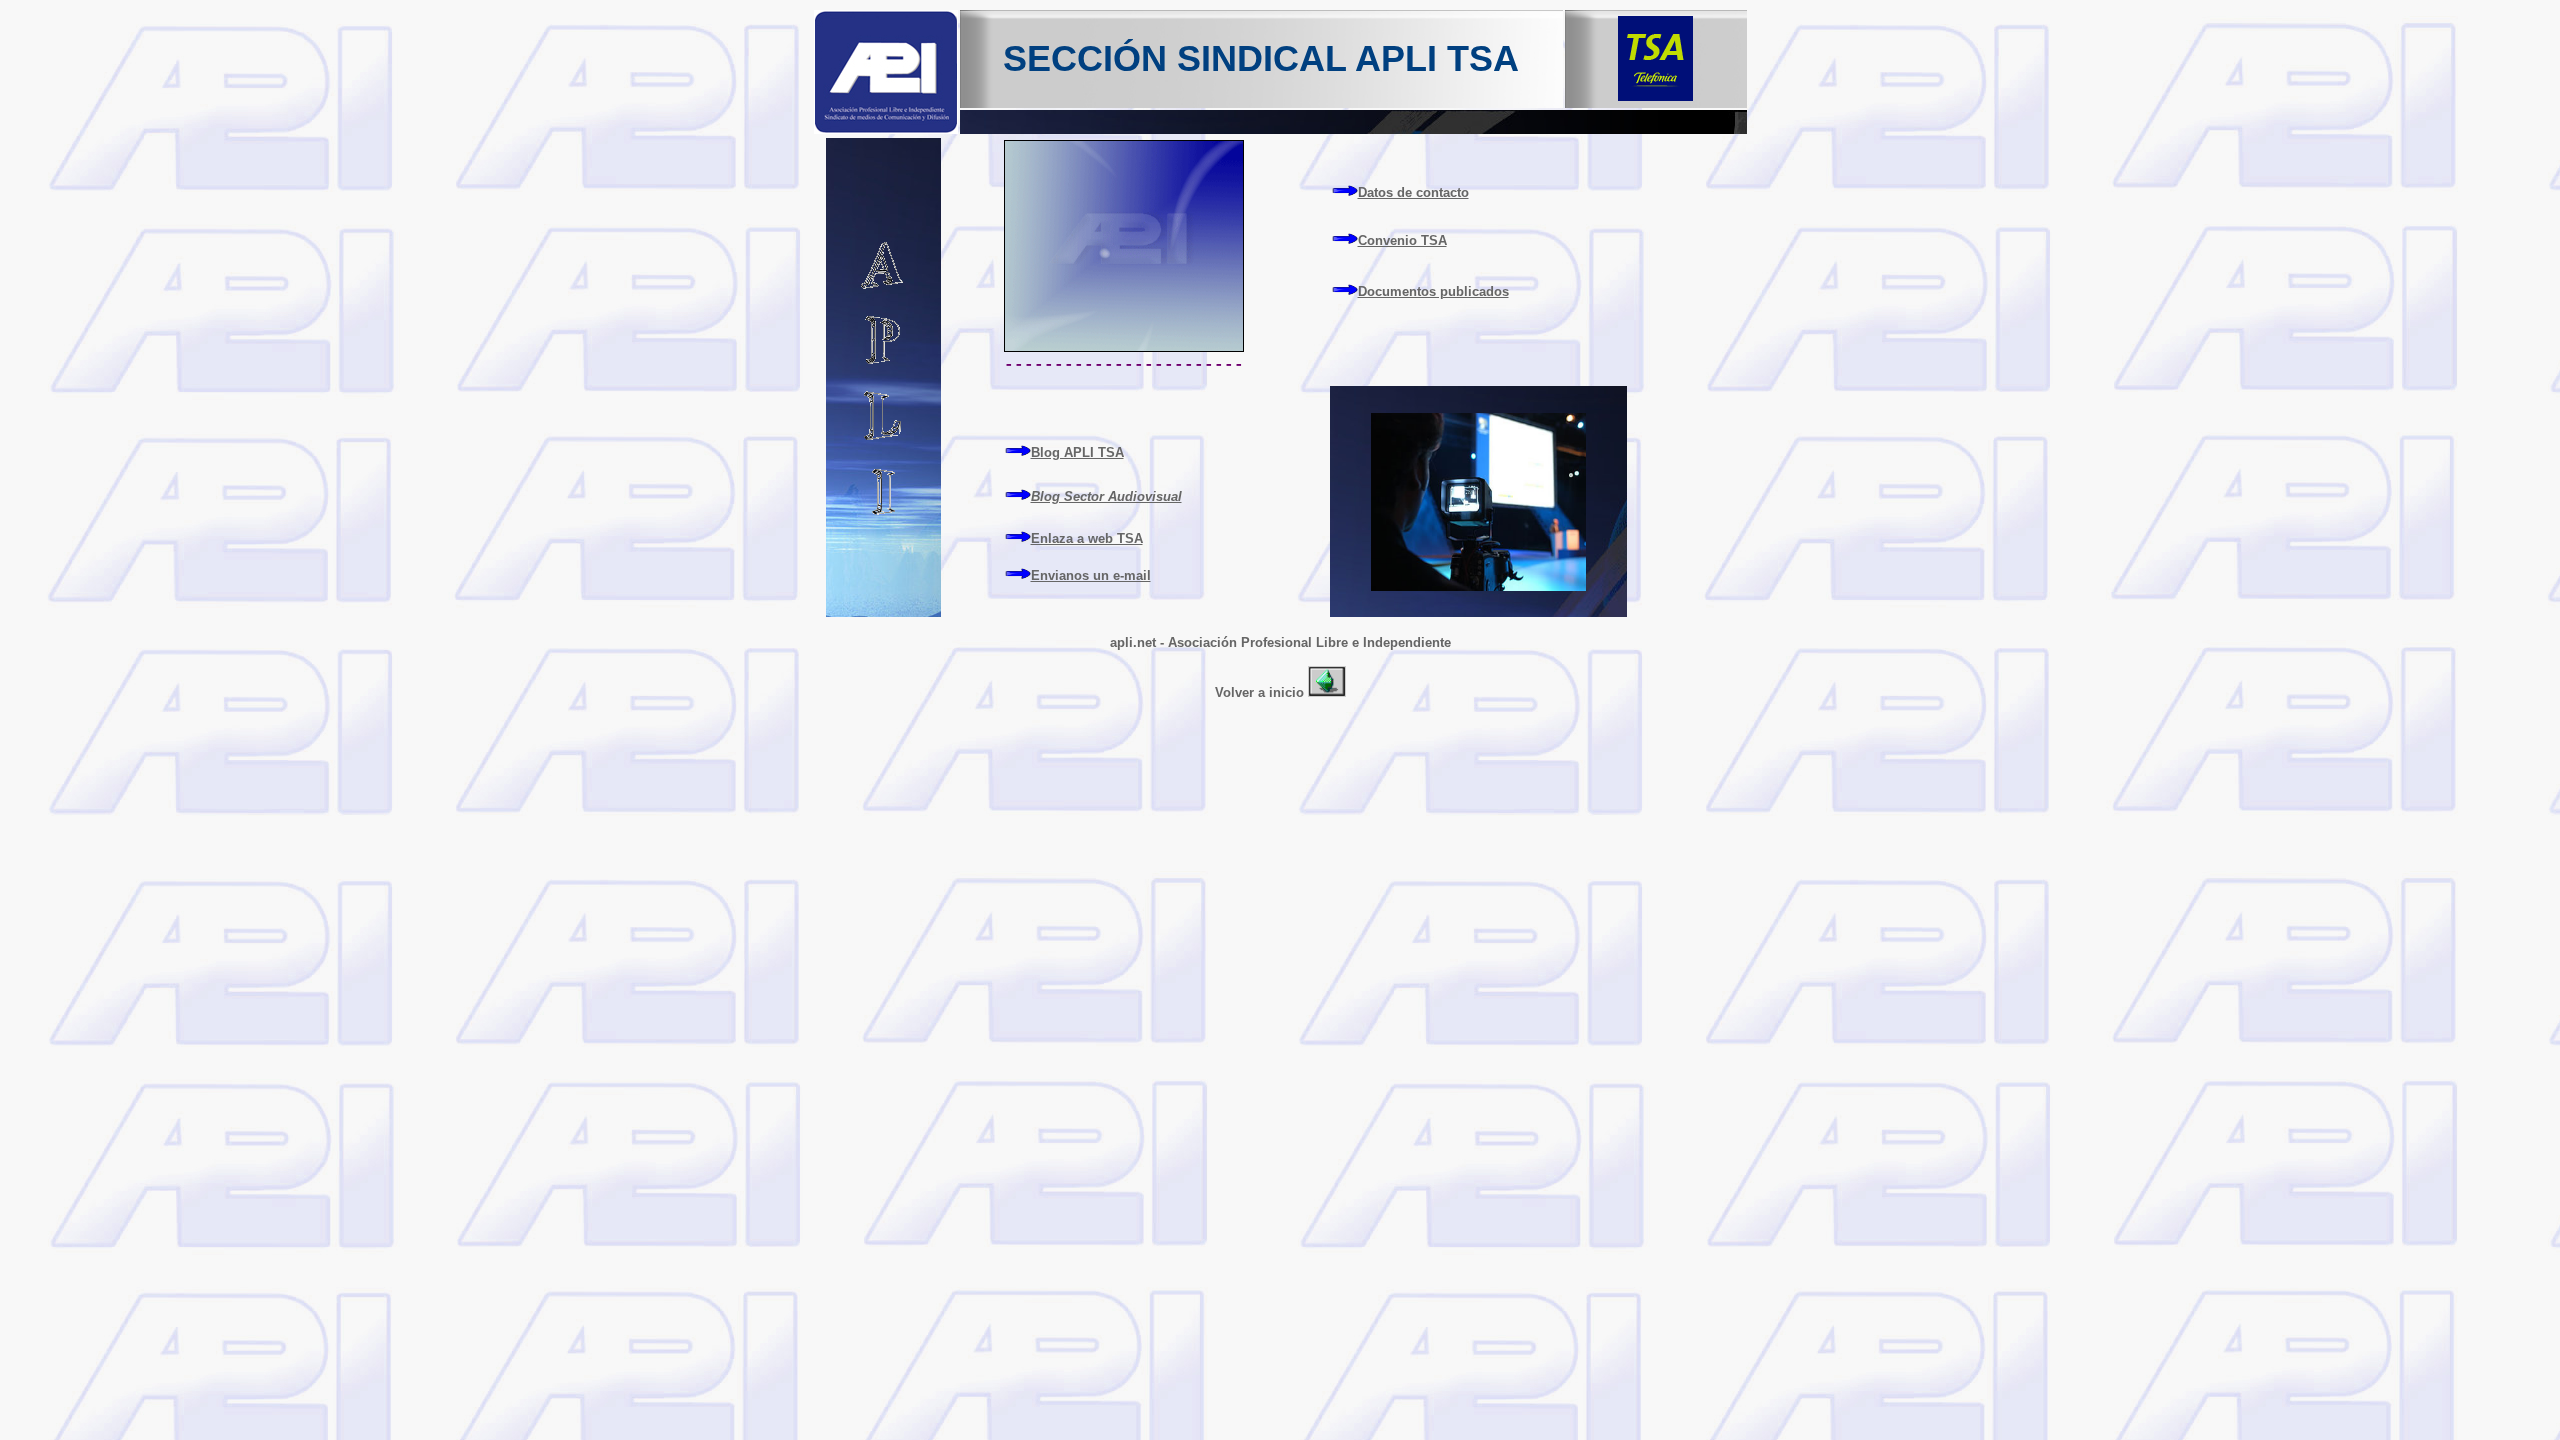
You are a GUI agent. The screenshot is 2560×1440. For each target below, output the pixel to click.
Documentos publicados (1433, 291)
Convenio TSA (1402, 240)
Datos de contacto (1413, 192)
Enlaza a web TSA (1087, 538)
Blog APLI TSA (1077, 452)
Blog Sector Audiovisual (1106, 496)
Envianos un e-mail (1091, 575)
